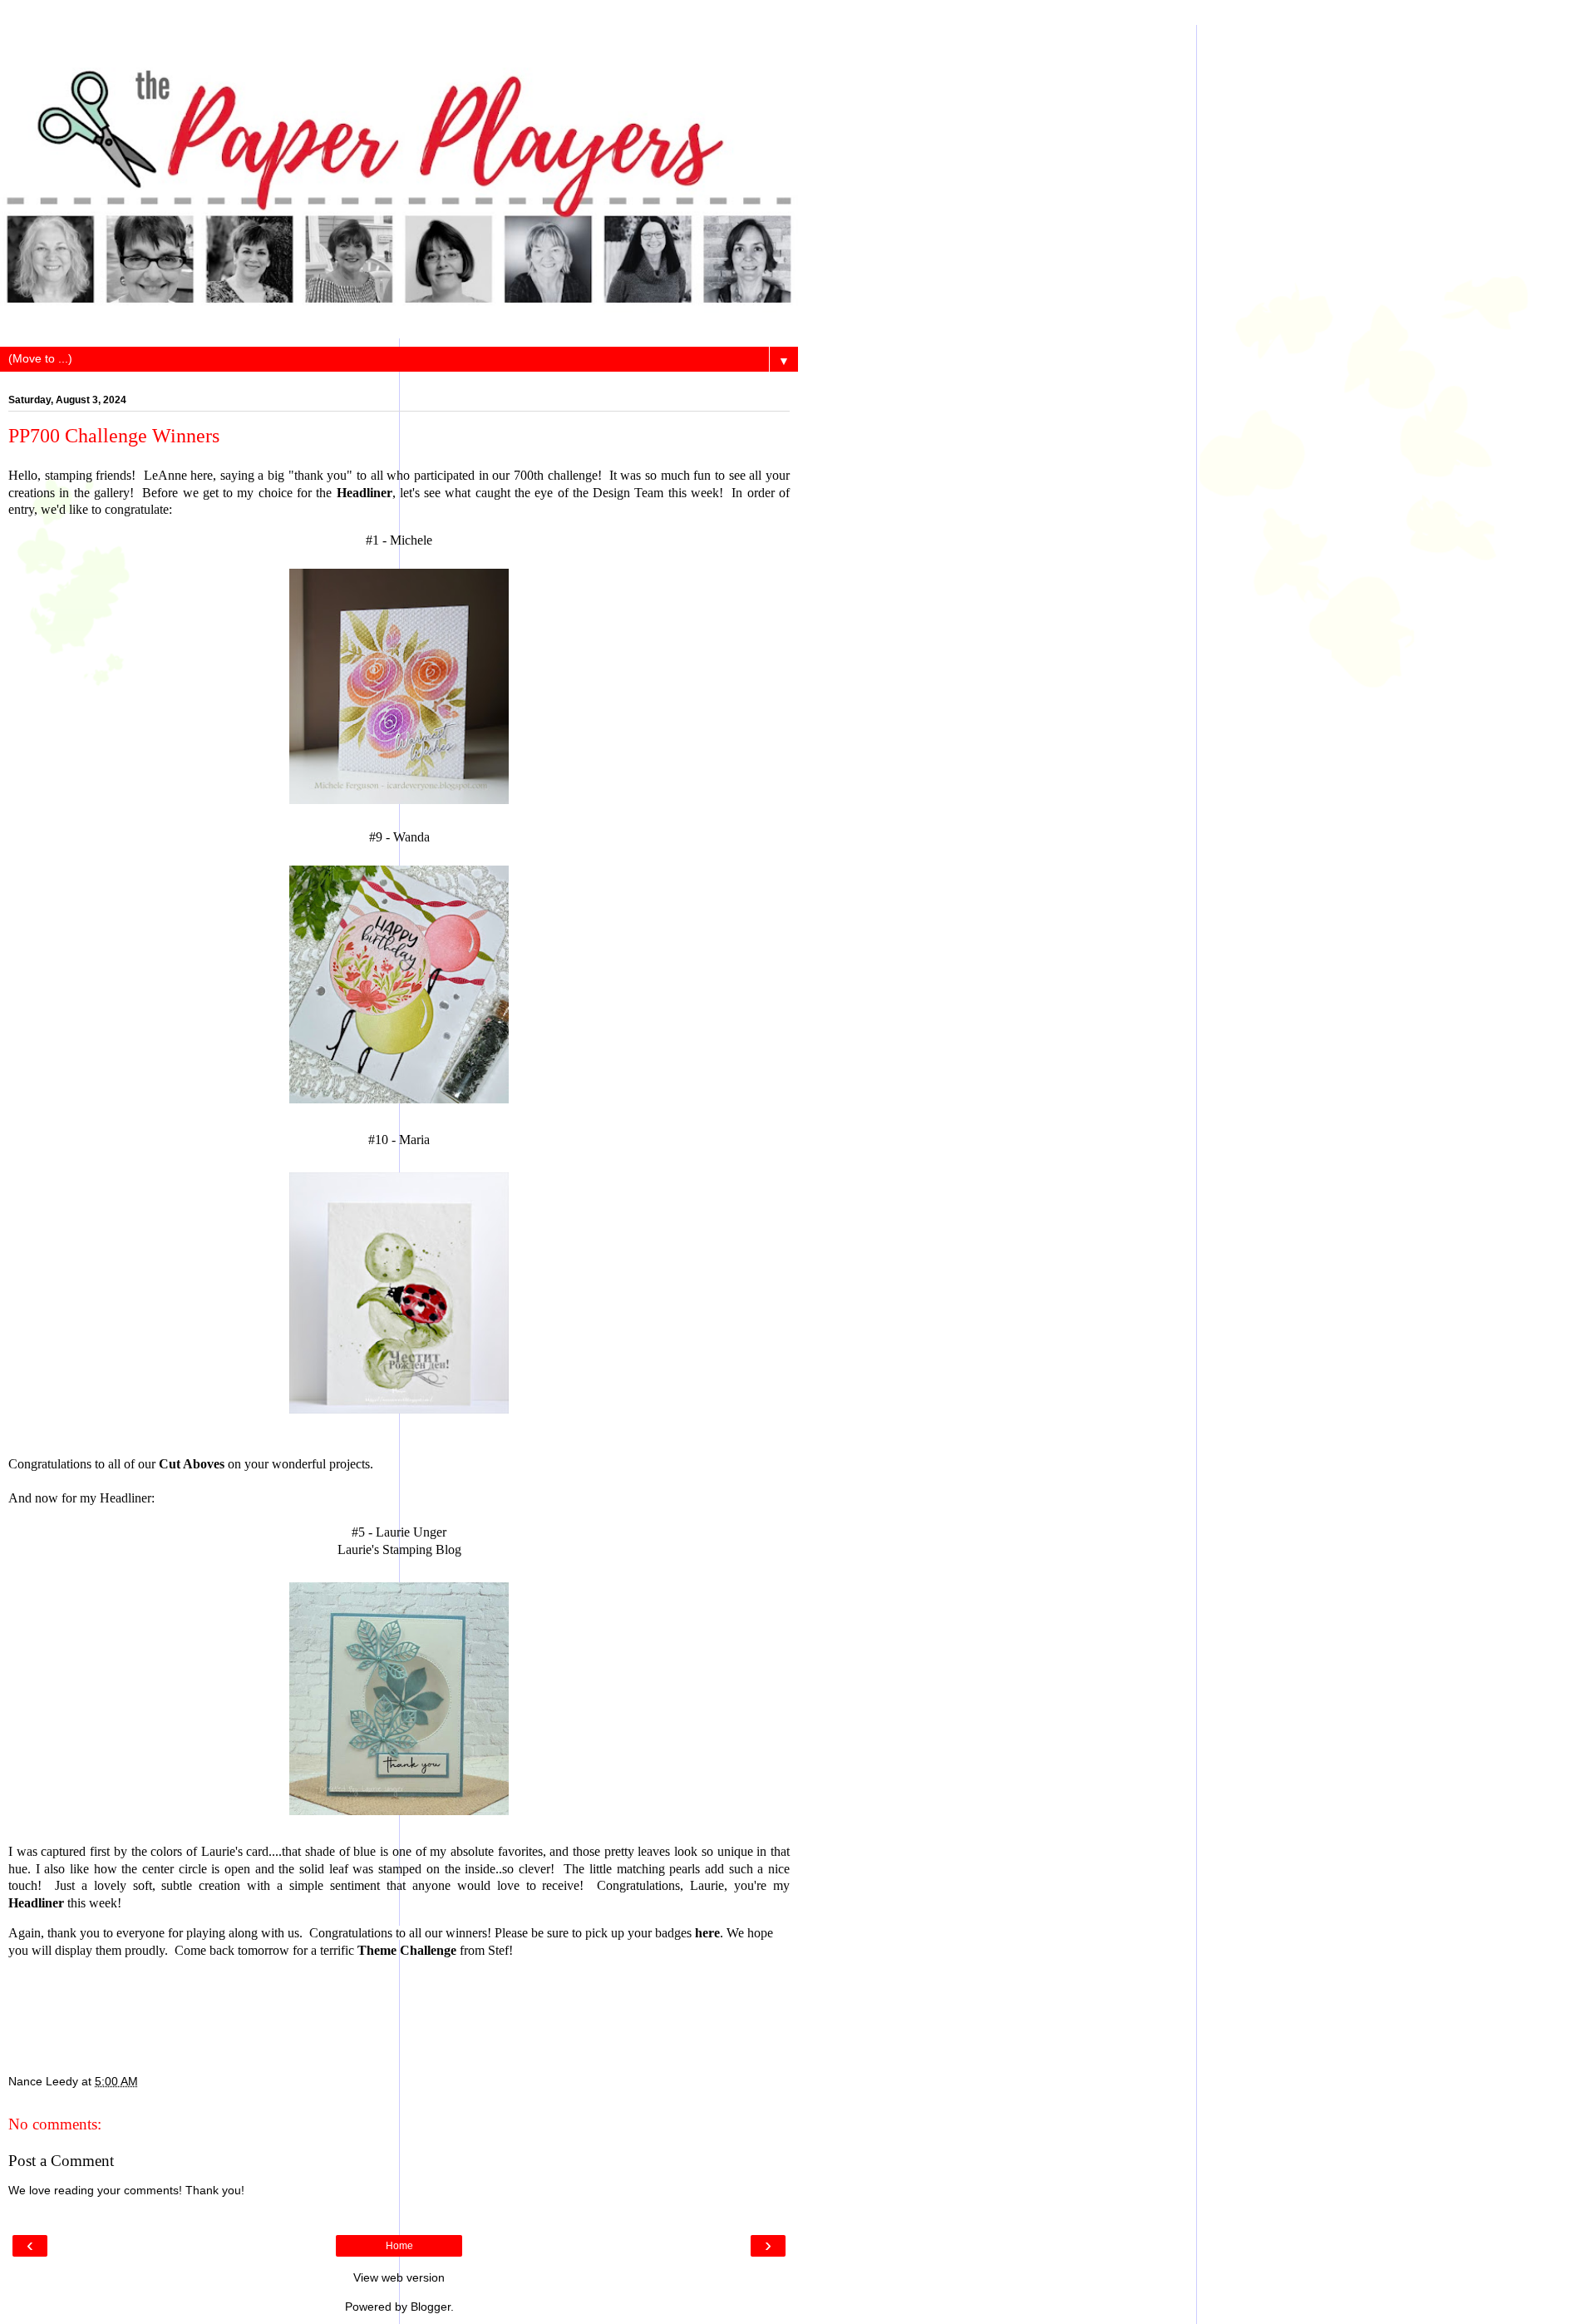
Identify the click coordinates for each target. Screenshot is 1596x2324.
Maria (414, 1140)
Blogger (431, 2307)
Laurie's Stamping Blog (399, 1549)
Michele (411, 540)
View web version (399, 2277)
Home (399, 2246)
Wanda (411, 837)
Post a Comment (61, 2161)
